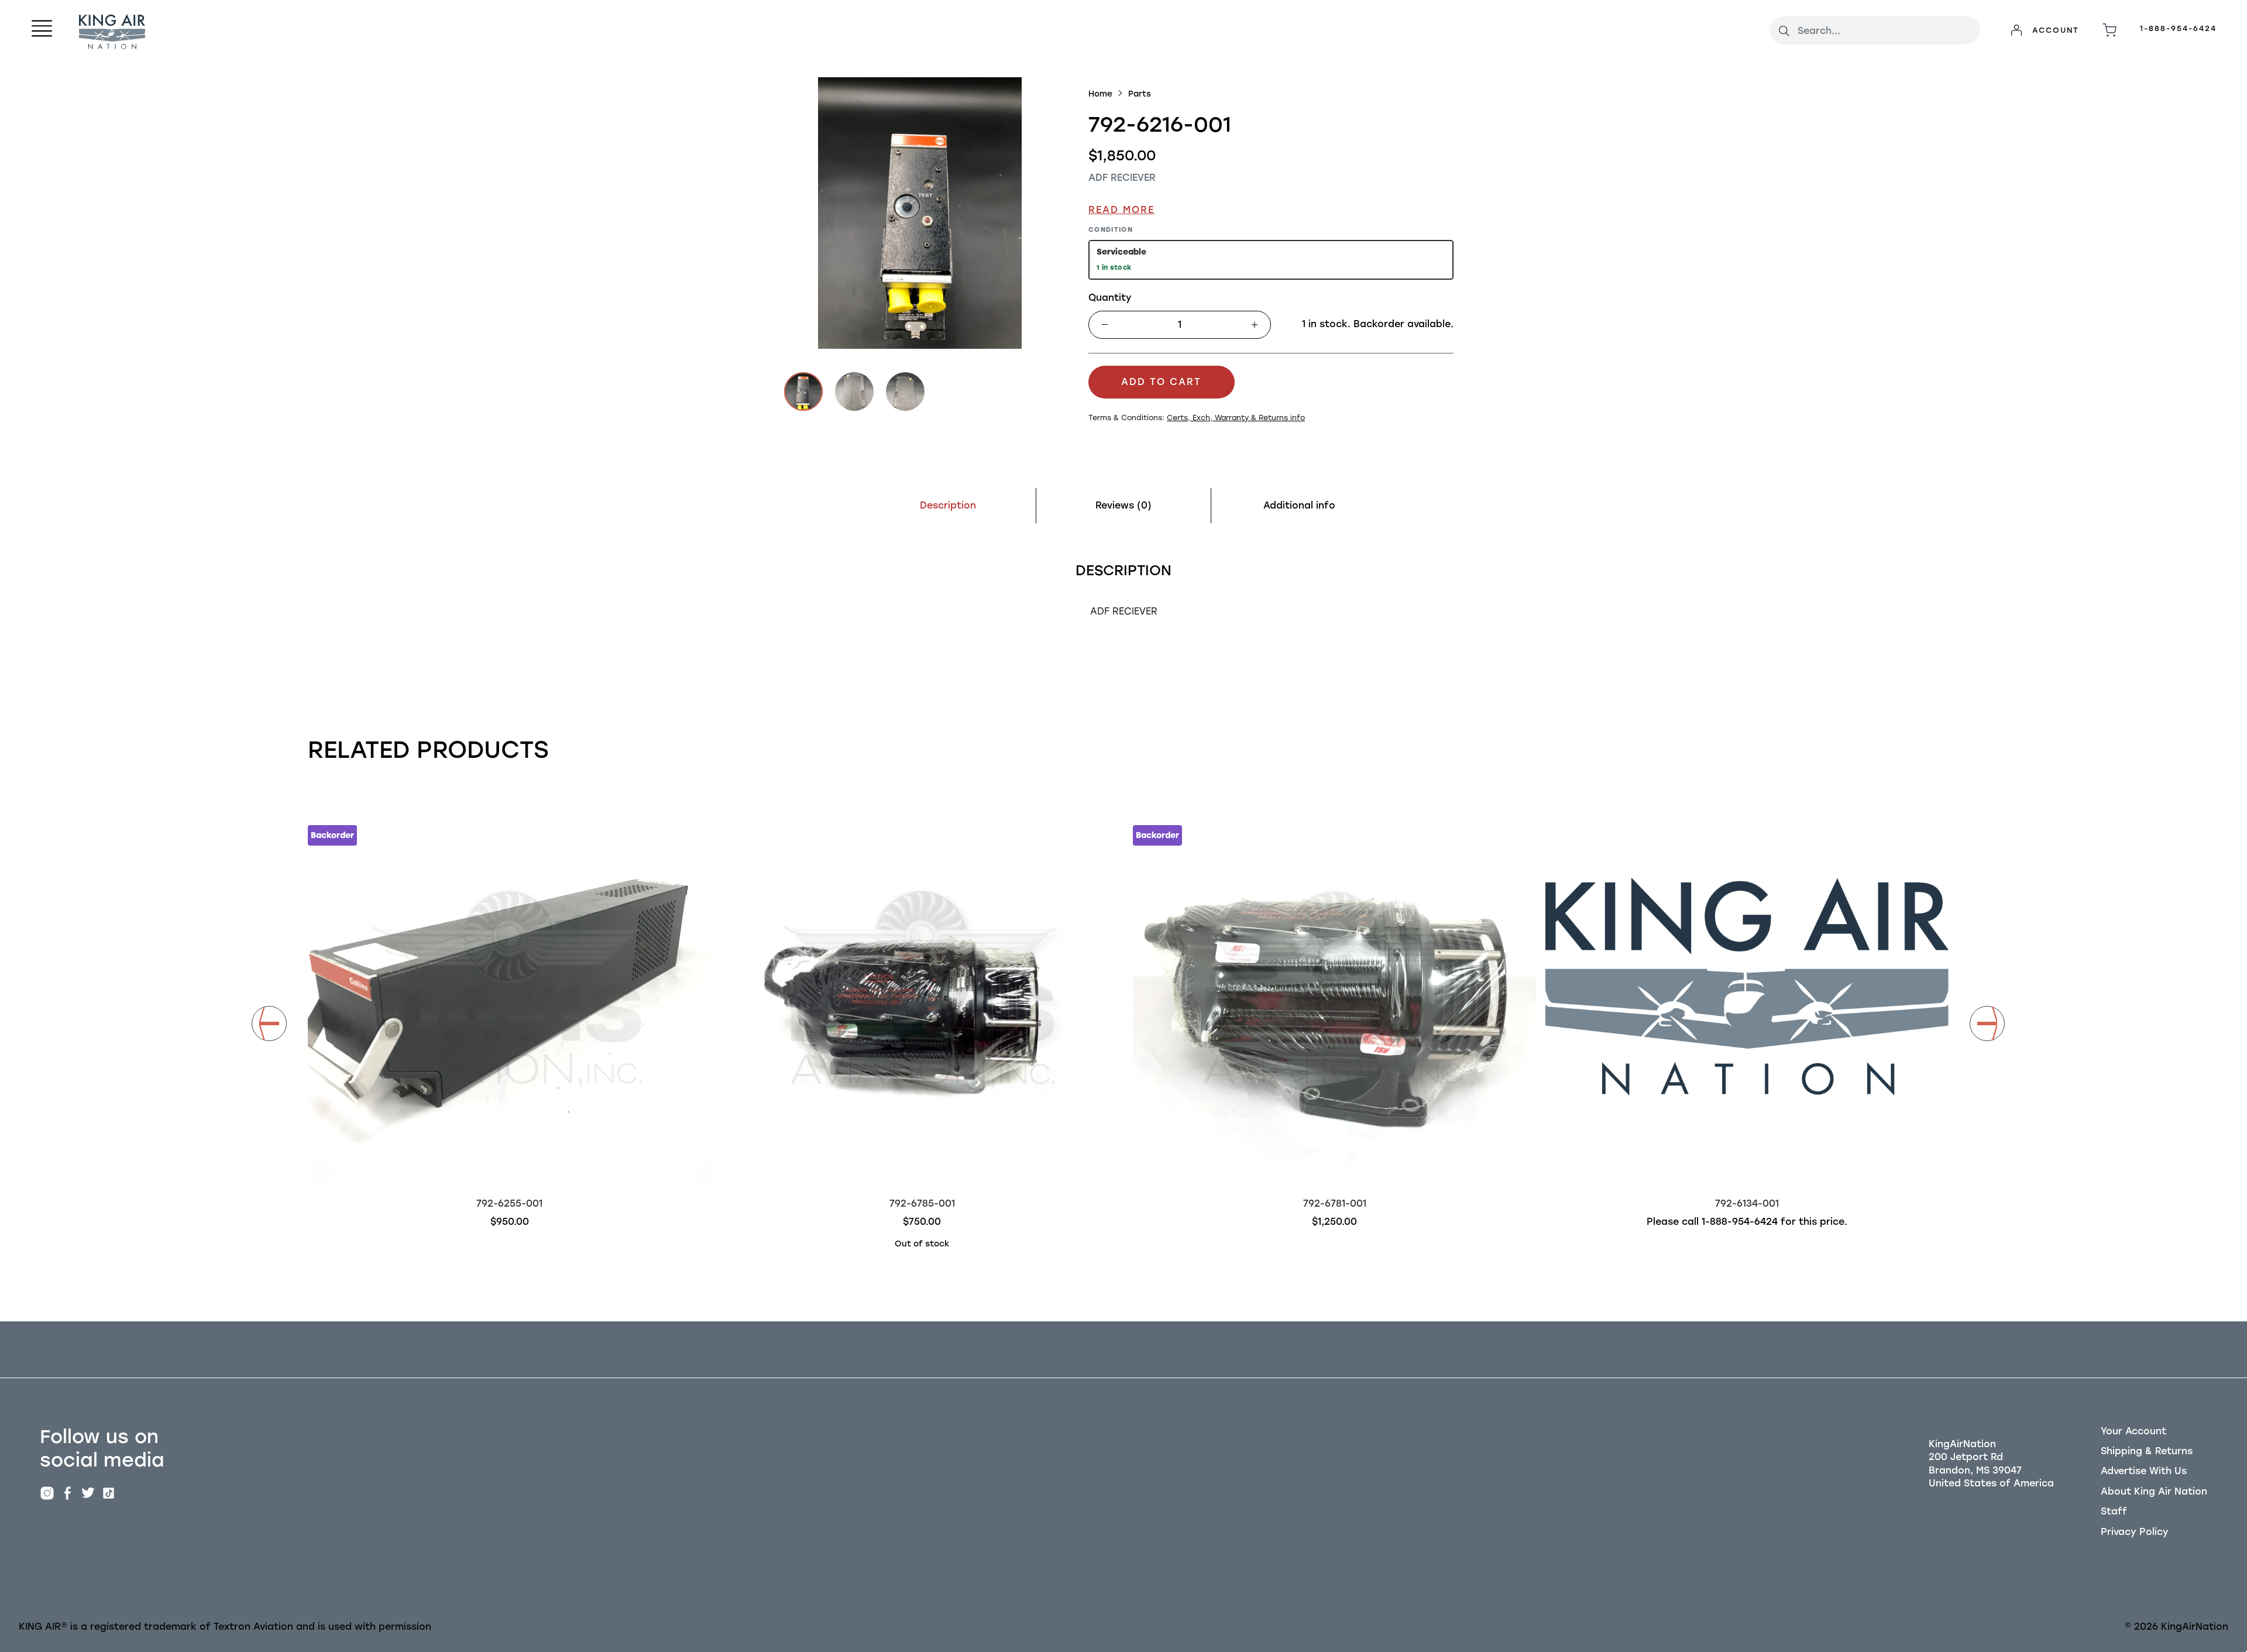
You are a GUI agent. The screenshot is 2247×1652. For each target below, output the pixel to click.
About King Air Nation (2154, 1491)
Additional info (1299, 505)
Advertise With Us (2144, 1471)
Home (1100, 94)
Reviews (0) (1123, 505)
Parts (1140, 94)
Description (948, 505)
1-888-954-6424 (2178, 28)
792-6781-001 (1335, 1203)
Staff (2114, 1511)
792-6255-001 (509, 1203)
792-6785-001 (922, 1203)
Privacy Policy (2135, 1532)
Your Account (2133, 1431)
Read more (1121, 210)
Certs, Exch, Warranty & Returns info (1236, 418)
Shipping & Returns (2147, 1451)
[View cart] (2109, 30)
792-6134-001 (1747, 1203)
